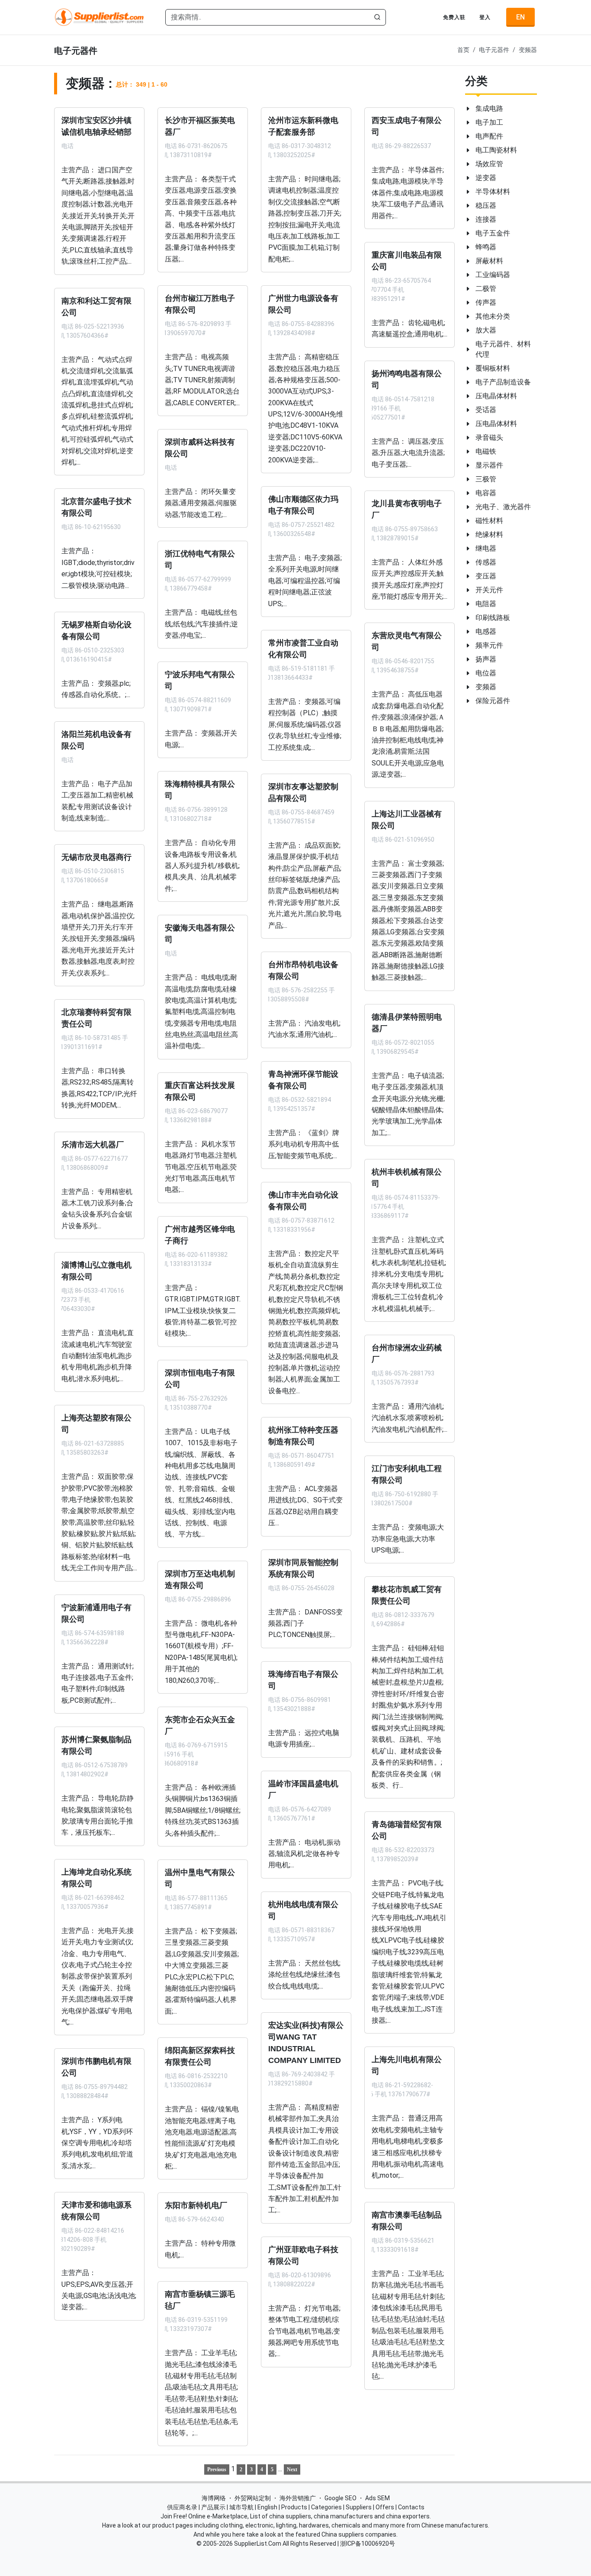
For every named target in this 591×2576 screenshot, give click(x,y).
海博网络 (214, 2498)
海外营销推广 (298, 2498)
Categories (326, 2507)
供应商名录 (182, 2507)
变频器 (528, 50)
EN (520, 17)
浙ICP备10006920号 (368, 2544)
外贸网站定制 (253, 2498)
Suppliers (359, 2507)
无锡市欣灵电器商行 (96, 857)
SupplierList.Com (258, 2544)
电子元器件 (494, 50)
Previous (217, 2469)
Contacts (411, 2507)
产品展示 (213, 2507)
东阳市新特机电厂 (196, 2205)
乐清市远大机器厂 (93, 1144)
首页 (463, 50)
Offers (385, 2507)
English (267, 2507)
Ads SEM (377, 2498)
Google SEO (340, 2498)
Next (292, 2469)
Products (294, 2507)
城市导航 (241, 2507)
